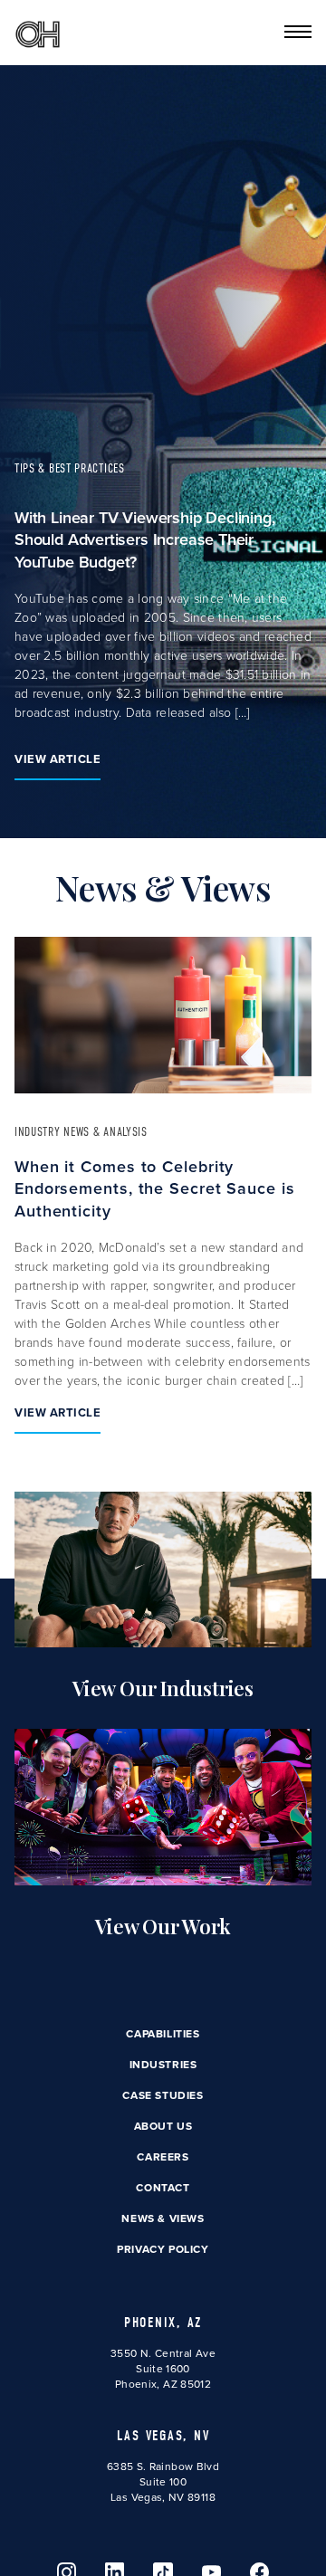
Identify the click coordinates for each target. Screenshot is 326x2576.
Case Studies (163, 2095)
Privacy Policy (163, 2249)
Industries (163, 2064)
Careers (163, 2156)
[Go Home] (38, 33)
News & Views (163, 2218)
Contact (163, 2187)
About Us (163, 2126)
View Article (58, 759)
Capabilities (163, 2033)
